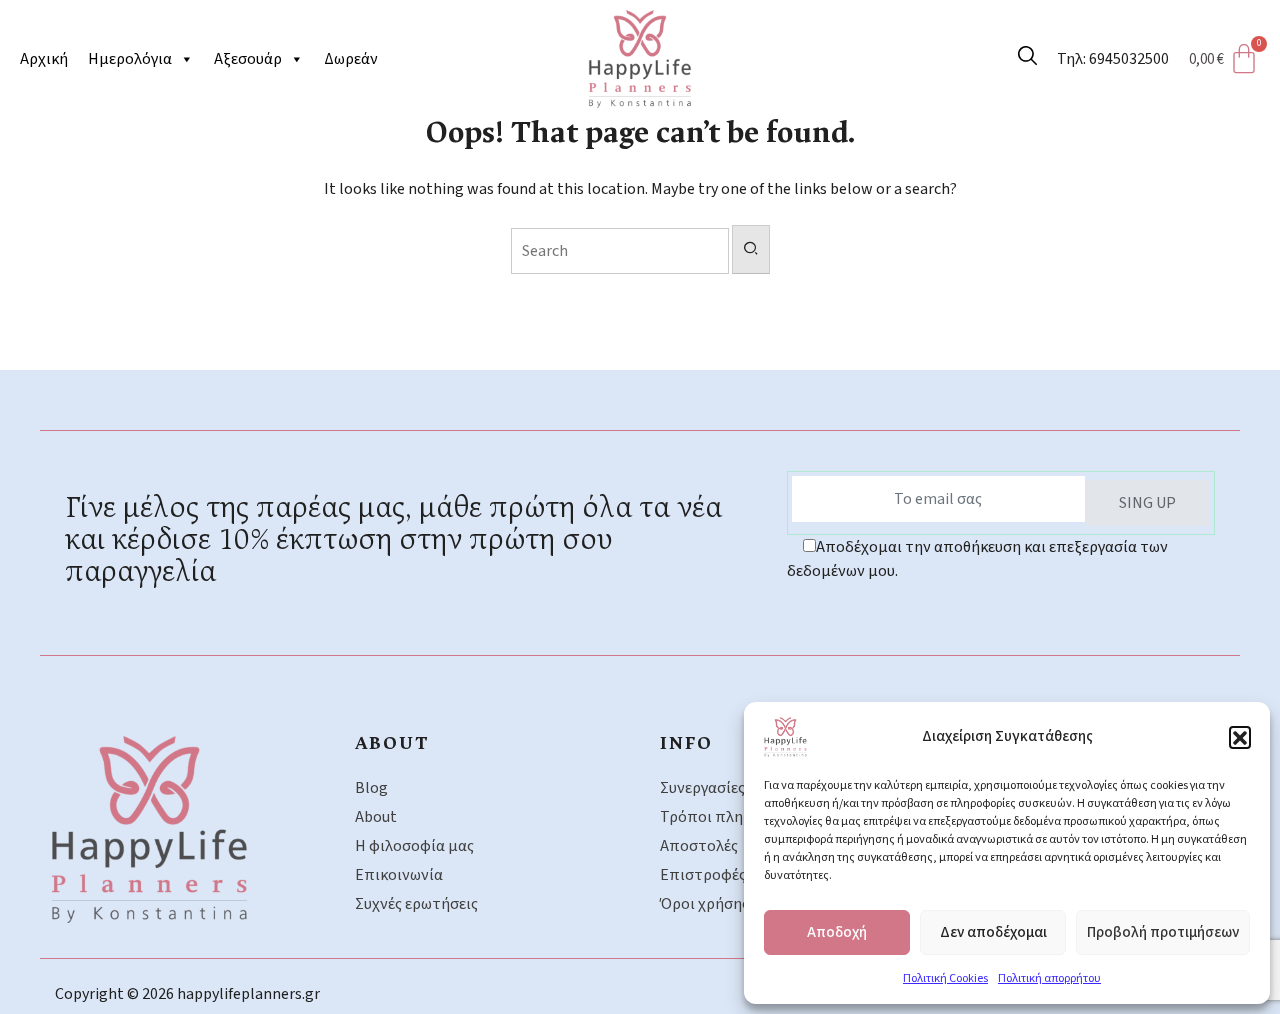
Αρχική (44, 59)
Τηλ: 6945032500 (1113, 59)
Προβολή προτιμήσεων (1163, 932)
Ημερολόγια (130, 59)
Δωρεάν (351, 59)
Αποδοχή (837, 932)
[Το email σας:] (938, 499)
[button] (1240, 737)
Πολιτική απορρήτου (1049, 978)
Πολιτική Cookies (945, 978)
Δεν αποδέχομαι (993, 932)
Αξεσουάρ (248, 59)
